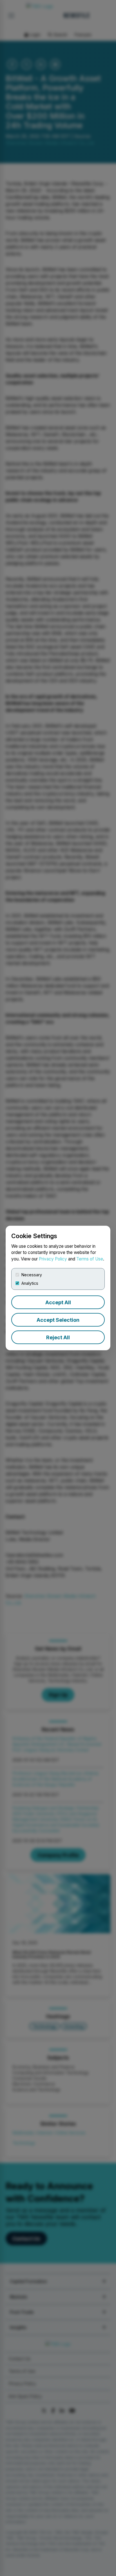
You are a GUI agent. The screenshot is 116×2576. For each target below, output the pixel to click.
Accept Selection (58, 1320)
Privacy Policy (53, 1259)
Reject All (58, 1337)
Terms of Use (90, 1259)
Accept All (58, 1302)
